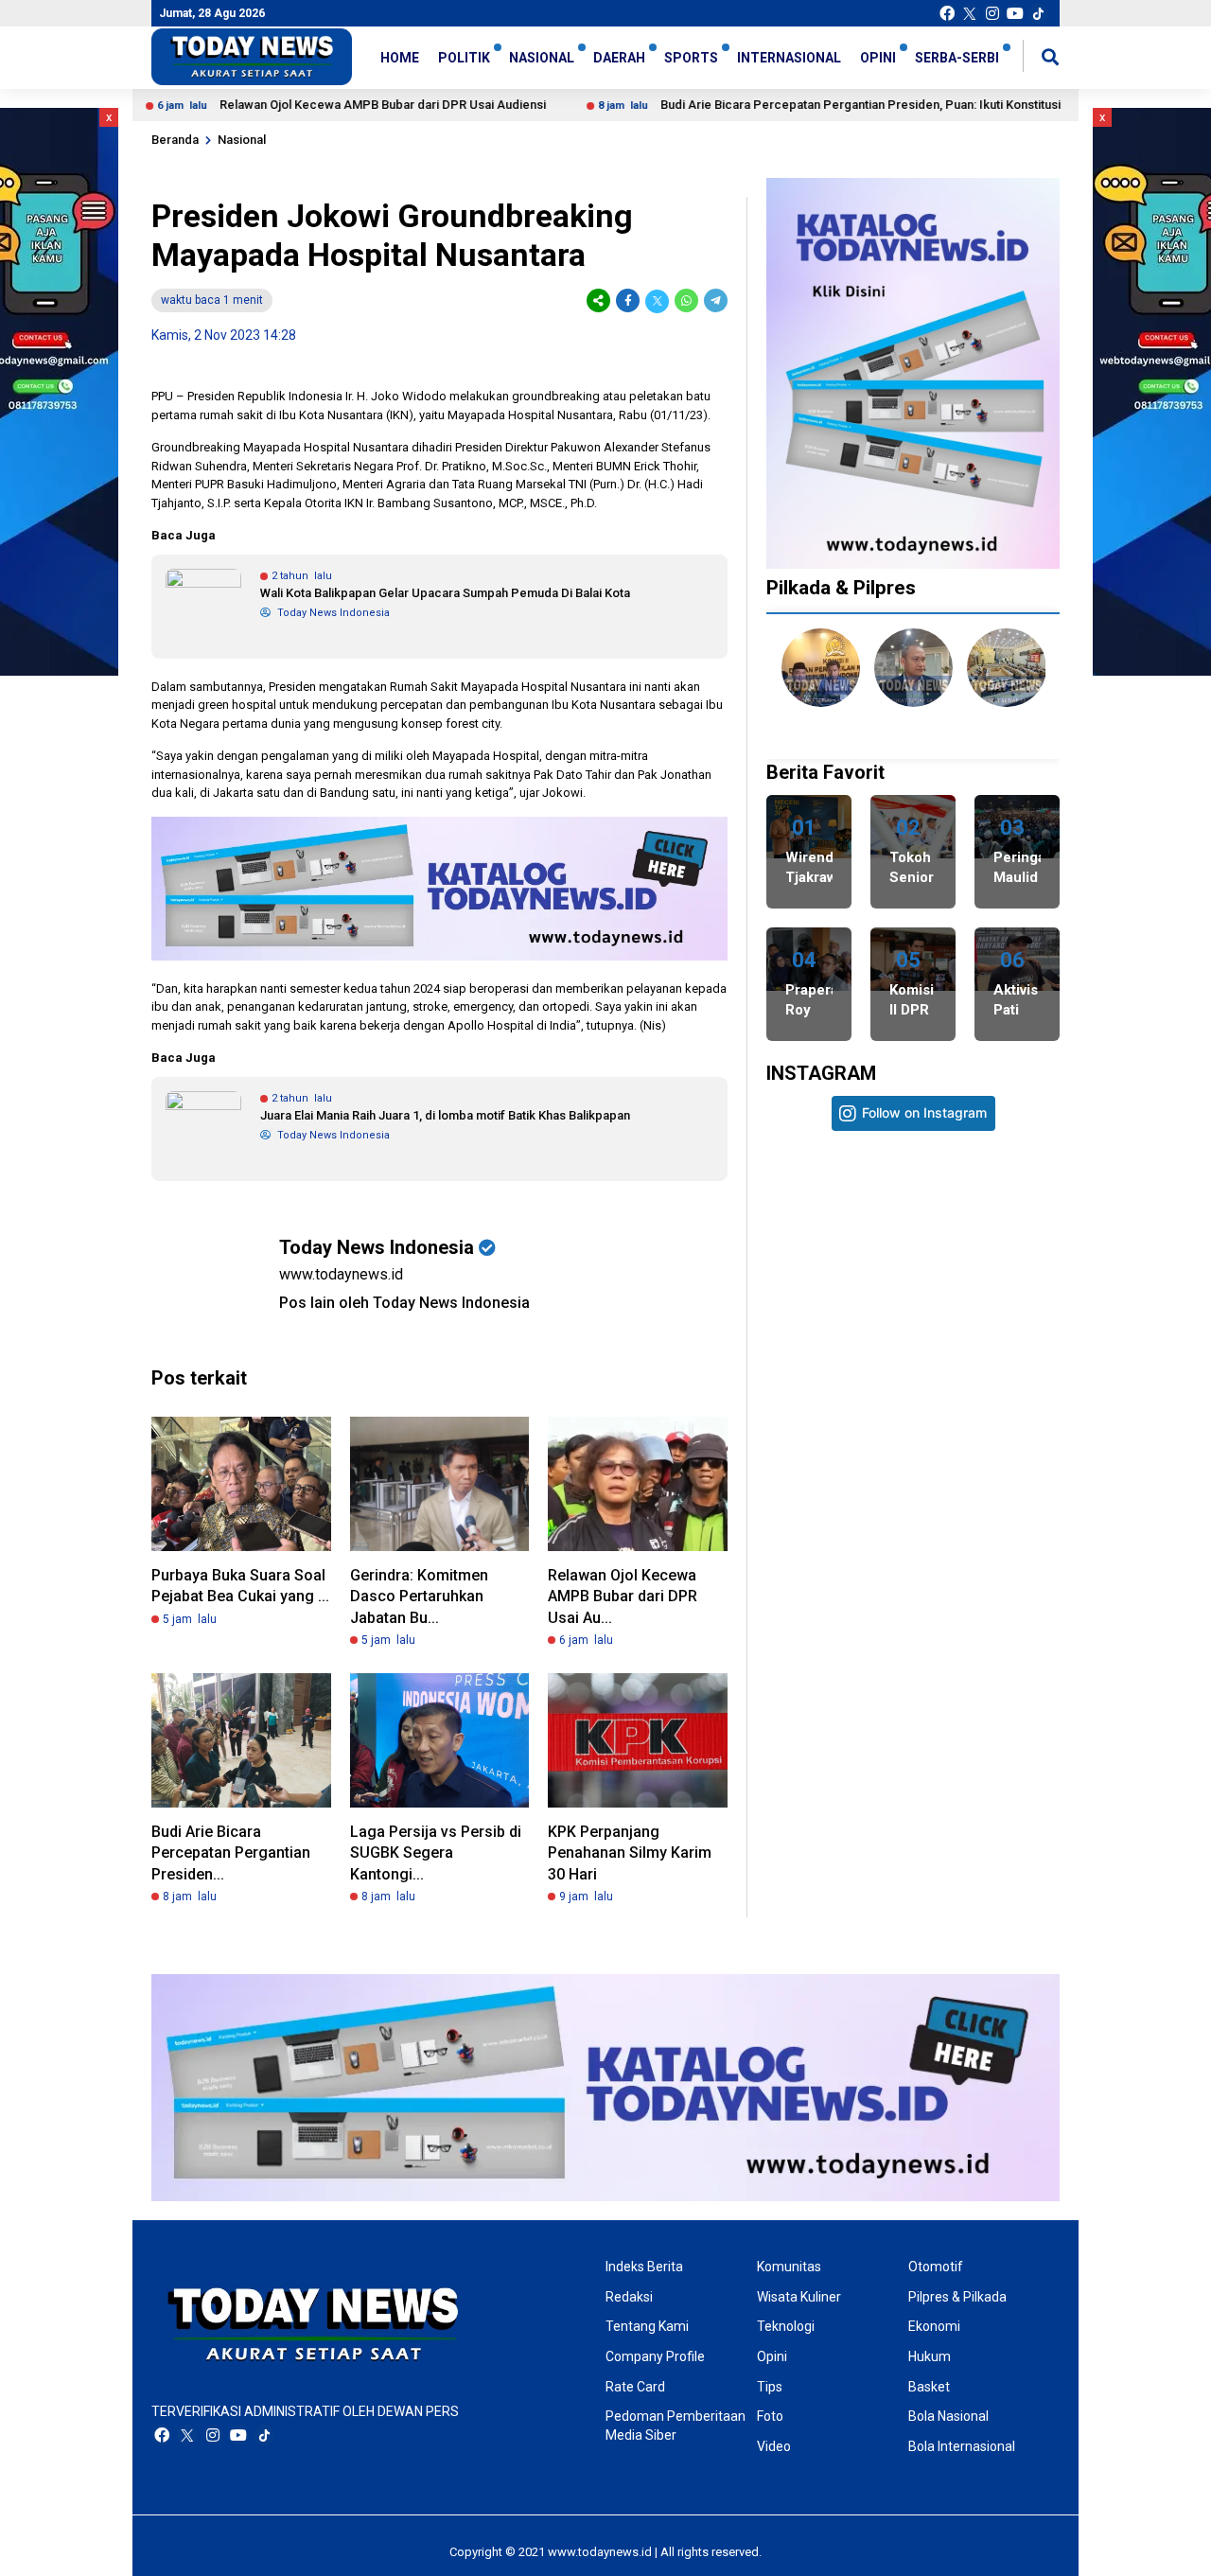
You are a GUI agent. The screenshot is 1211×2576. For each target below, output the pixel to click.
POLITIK (464, 58)
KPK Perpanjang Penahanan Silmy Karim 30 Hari (630, 1853)
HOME (400, 58)
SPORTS (691, 58)
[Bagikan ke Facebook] (628, 300)
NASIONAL (542, 58)
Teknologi (786, 2326)
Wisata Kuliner (799, 2297)
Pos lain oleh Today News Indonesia (404, 1303)
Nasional (242, 140)
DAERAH (619, 58)
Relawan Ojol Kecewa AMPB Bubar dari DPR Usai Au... (623, 1597)
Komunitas (789, 2267)
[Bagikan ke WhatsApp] (686, 300)
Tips (770, 2387)
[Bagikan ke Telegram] (714, 300)
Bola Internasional (962, 2446)
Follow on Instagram (924, 1112)
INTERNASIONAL (789, 58)
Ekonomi (934, 2326)
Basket (929, 2387)
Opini (772, 2356)
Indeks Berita (644, 2267)
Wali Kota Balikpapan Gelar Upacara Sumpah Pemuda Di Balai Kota (445, 593)
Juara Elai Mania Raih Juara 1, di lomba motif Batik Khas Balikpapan (445, 1115)
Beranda (175, 140)
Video (774, 2446)
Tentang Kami (647, 2326)
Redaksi (629, 2297)
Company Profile (655, 2356)
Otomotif (936, 2267)
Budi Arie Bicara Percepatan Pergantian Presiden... (231, 1853)
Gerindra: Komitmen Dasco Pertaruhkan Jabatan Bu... (419, 1597)
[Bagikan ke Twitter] (657, 300)
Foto (770, 2416)
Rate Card (635, 2387)
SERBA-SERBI (957, 58)
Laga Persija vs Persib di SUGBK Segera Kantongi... (436, 1853)
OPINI (878, 58)
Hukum (930, 2356)
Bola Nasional (948, 2416)
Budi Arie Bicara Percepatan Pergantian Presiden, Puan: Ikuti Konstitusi (785, 105)
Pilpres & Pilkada (957, 2297)
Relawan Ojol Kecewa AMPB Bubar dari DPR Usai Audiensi (307, 105)
